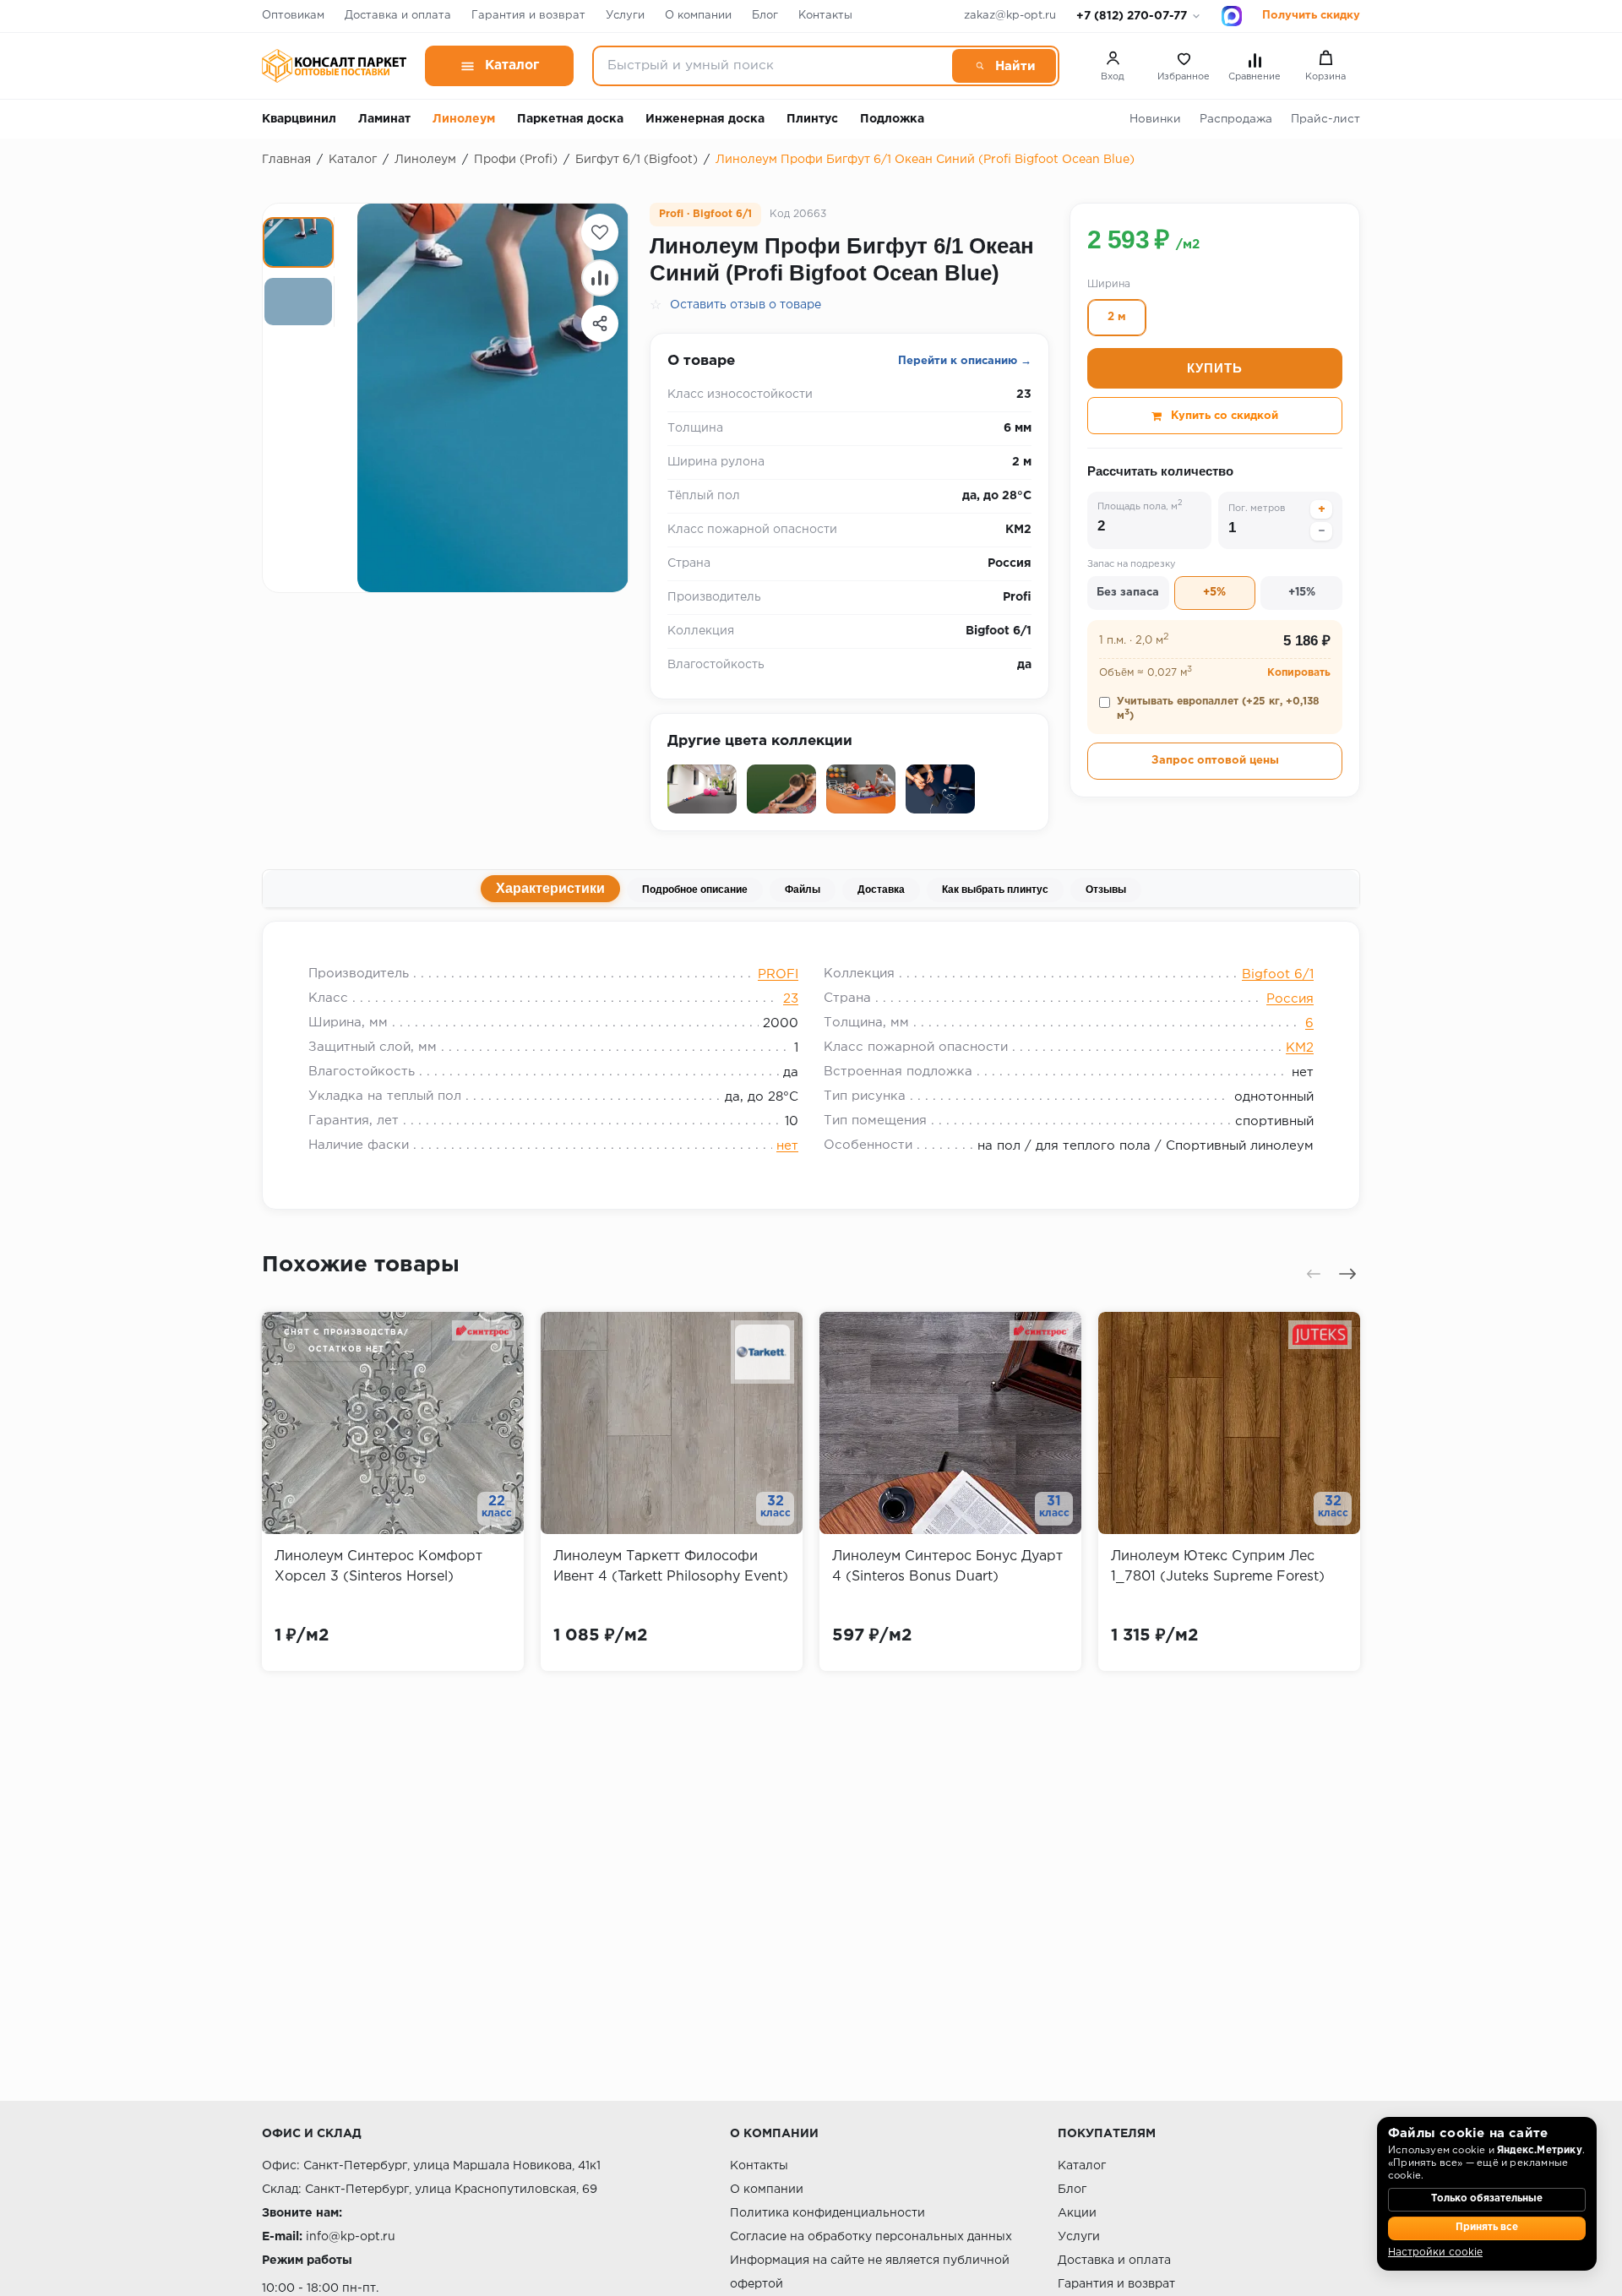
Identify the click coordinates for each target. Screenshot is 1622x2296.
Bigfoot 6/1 (1278, 974)
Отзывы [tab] (1106, 890)
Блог (765, 16)
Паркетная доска (570, 119)
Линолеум (464, 119)
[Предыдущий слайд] (1314, 1274)
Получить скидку (1311, 16)
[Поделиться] (600, 324)
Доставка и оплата (398, 16)
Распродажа (1236, 119)
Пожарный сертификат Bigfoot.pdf (437, 942)
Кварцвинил (299, 119)
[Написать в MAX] (1232, 16)
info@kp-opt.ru (351, 2237)
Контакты (825, 16)
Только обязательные (1487, 2199)
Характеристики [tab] (550, 888)
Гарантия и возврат (528, 16)
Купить (1215, 368)
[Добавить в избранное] (600, 232)
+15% (1302, 593)
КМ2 (1300, 1048)
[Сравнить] (600, 278)
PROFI (778, 974)
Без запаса (1128, 593)
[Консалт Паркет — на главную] (334, 66)
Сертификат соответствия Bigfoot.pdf (808, 942)
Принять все (1487, 2228)
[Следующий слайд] (1347, 1274)
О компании (698, 16)
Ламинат (384, 119)
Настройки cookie (1435, 2252)
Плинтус (812, 119)
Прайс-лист (1325, 119)
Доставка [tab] (881, 890)
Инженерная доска (705, 119)
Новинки (1155, 119)
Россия (1290, 999)
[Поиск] (1004, 66)
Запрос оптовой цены (1215, 761)
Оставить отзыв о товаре (746, 305)
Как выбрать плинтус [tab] (995, 890)
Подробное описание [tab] (695, 890)
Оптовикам (293, 16)
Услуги (625, 16)
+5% (1214, 593)
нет (787, 1146)
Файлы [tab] (803, 890)
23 (791, 999)
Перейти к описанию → (965, 361)
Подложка (892, 119)
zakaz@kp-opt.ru (1010, 16)
